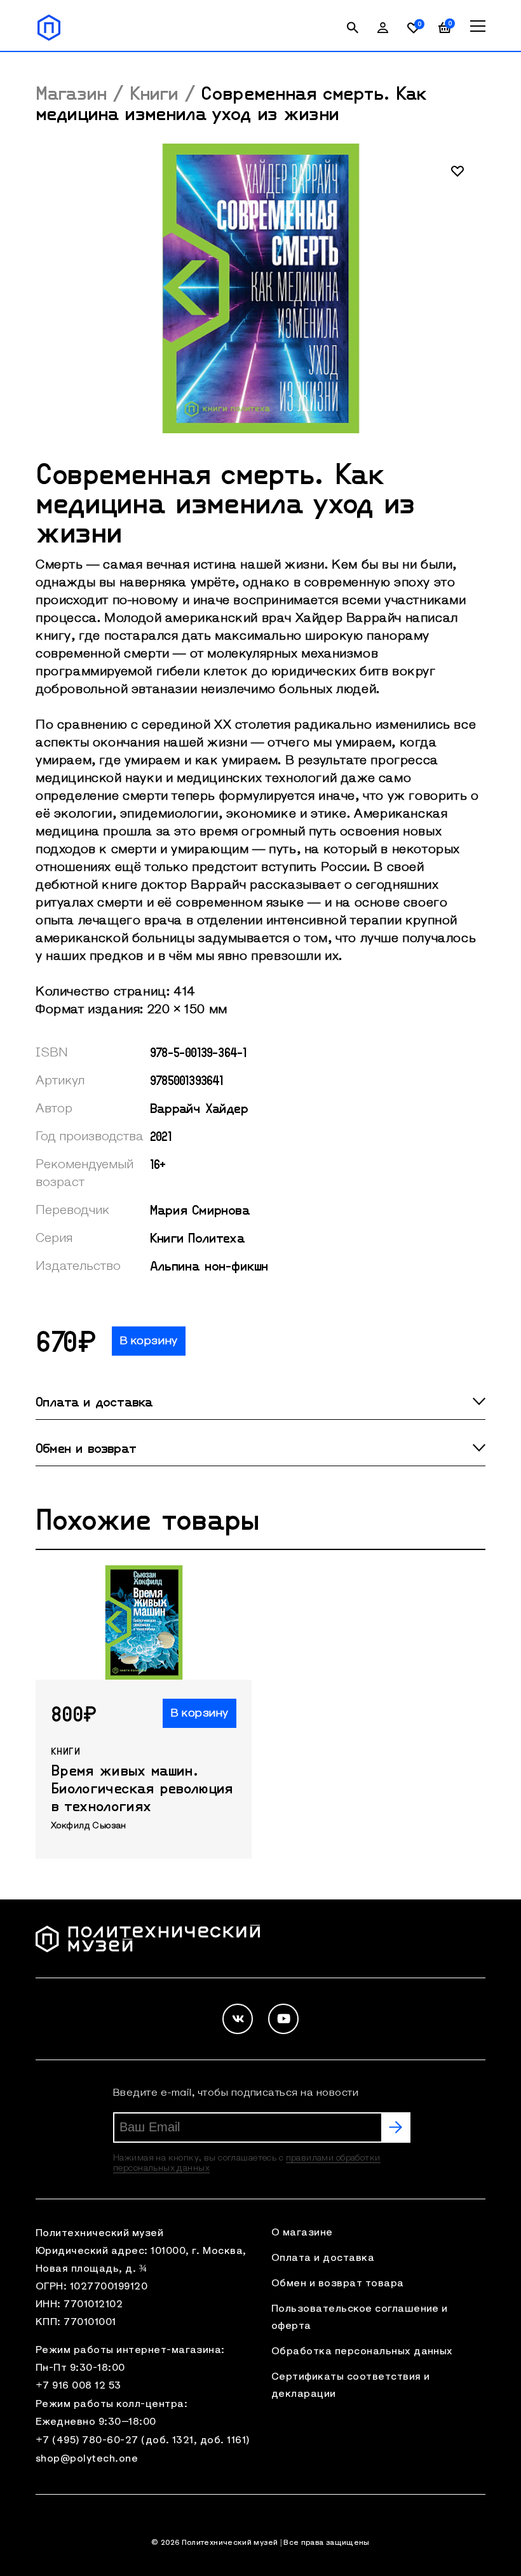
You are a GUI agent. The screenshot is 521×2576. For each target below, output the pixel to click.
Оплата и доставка (94, 1401)
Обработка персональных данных (362, 2352)
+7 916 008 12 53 (78, 2386)
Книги (154, 93)
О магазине (302, 2233)
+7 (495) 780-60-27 (87, 2441)
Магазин (71, 93)
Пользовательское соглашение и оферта (360, 2318)
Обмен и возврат (86, 1448)
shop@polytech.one (87, 2459)
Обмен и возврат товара (338, 2284)
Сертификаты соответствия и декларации (350, 2386)
